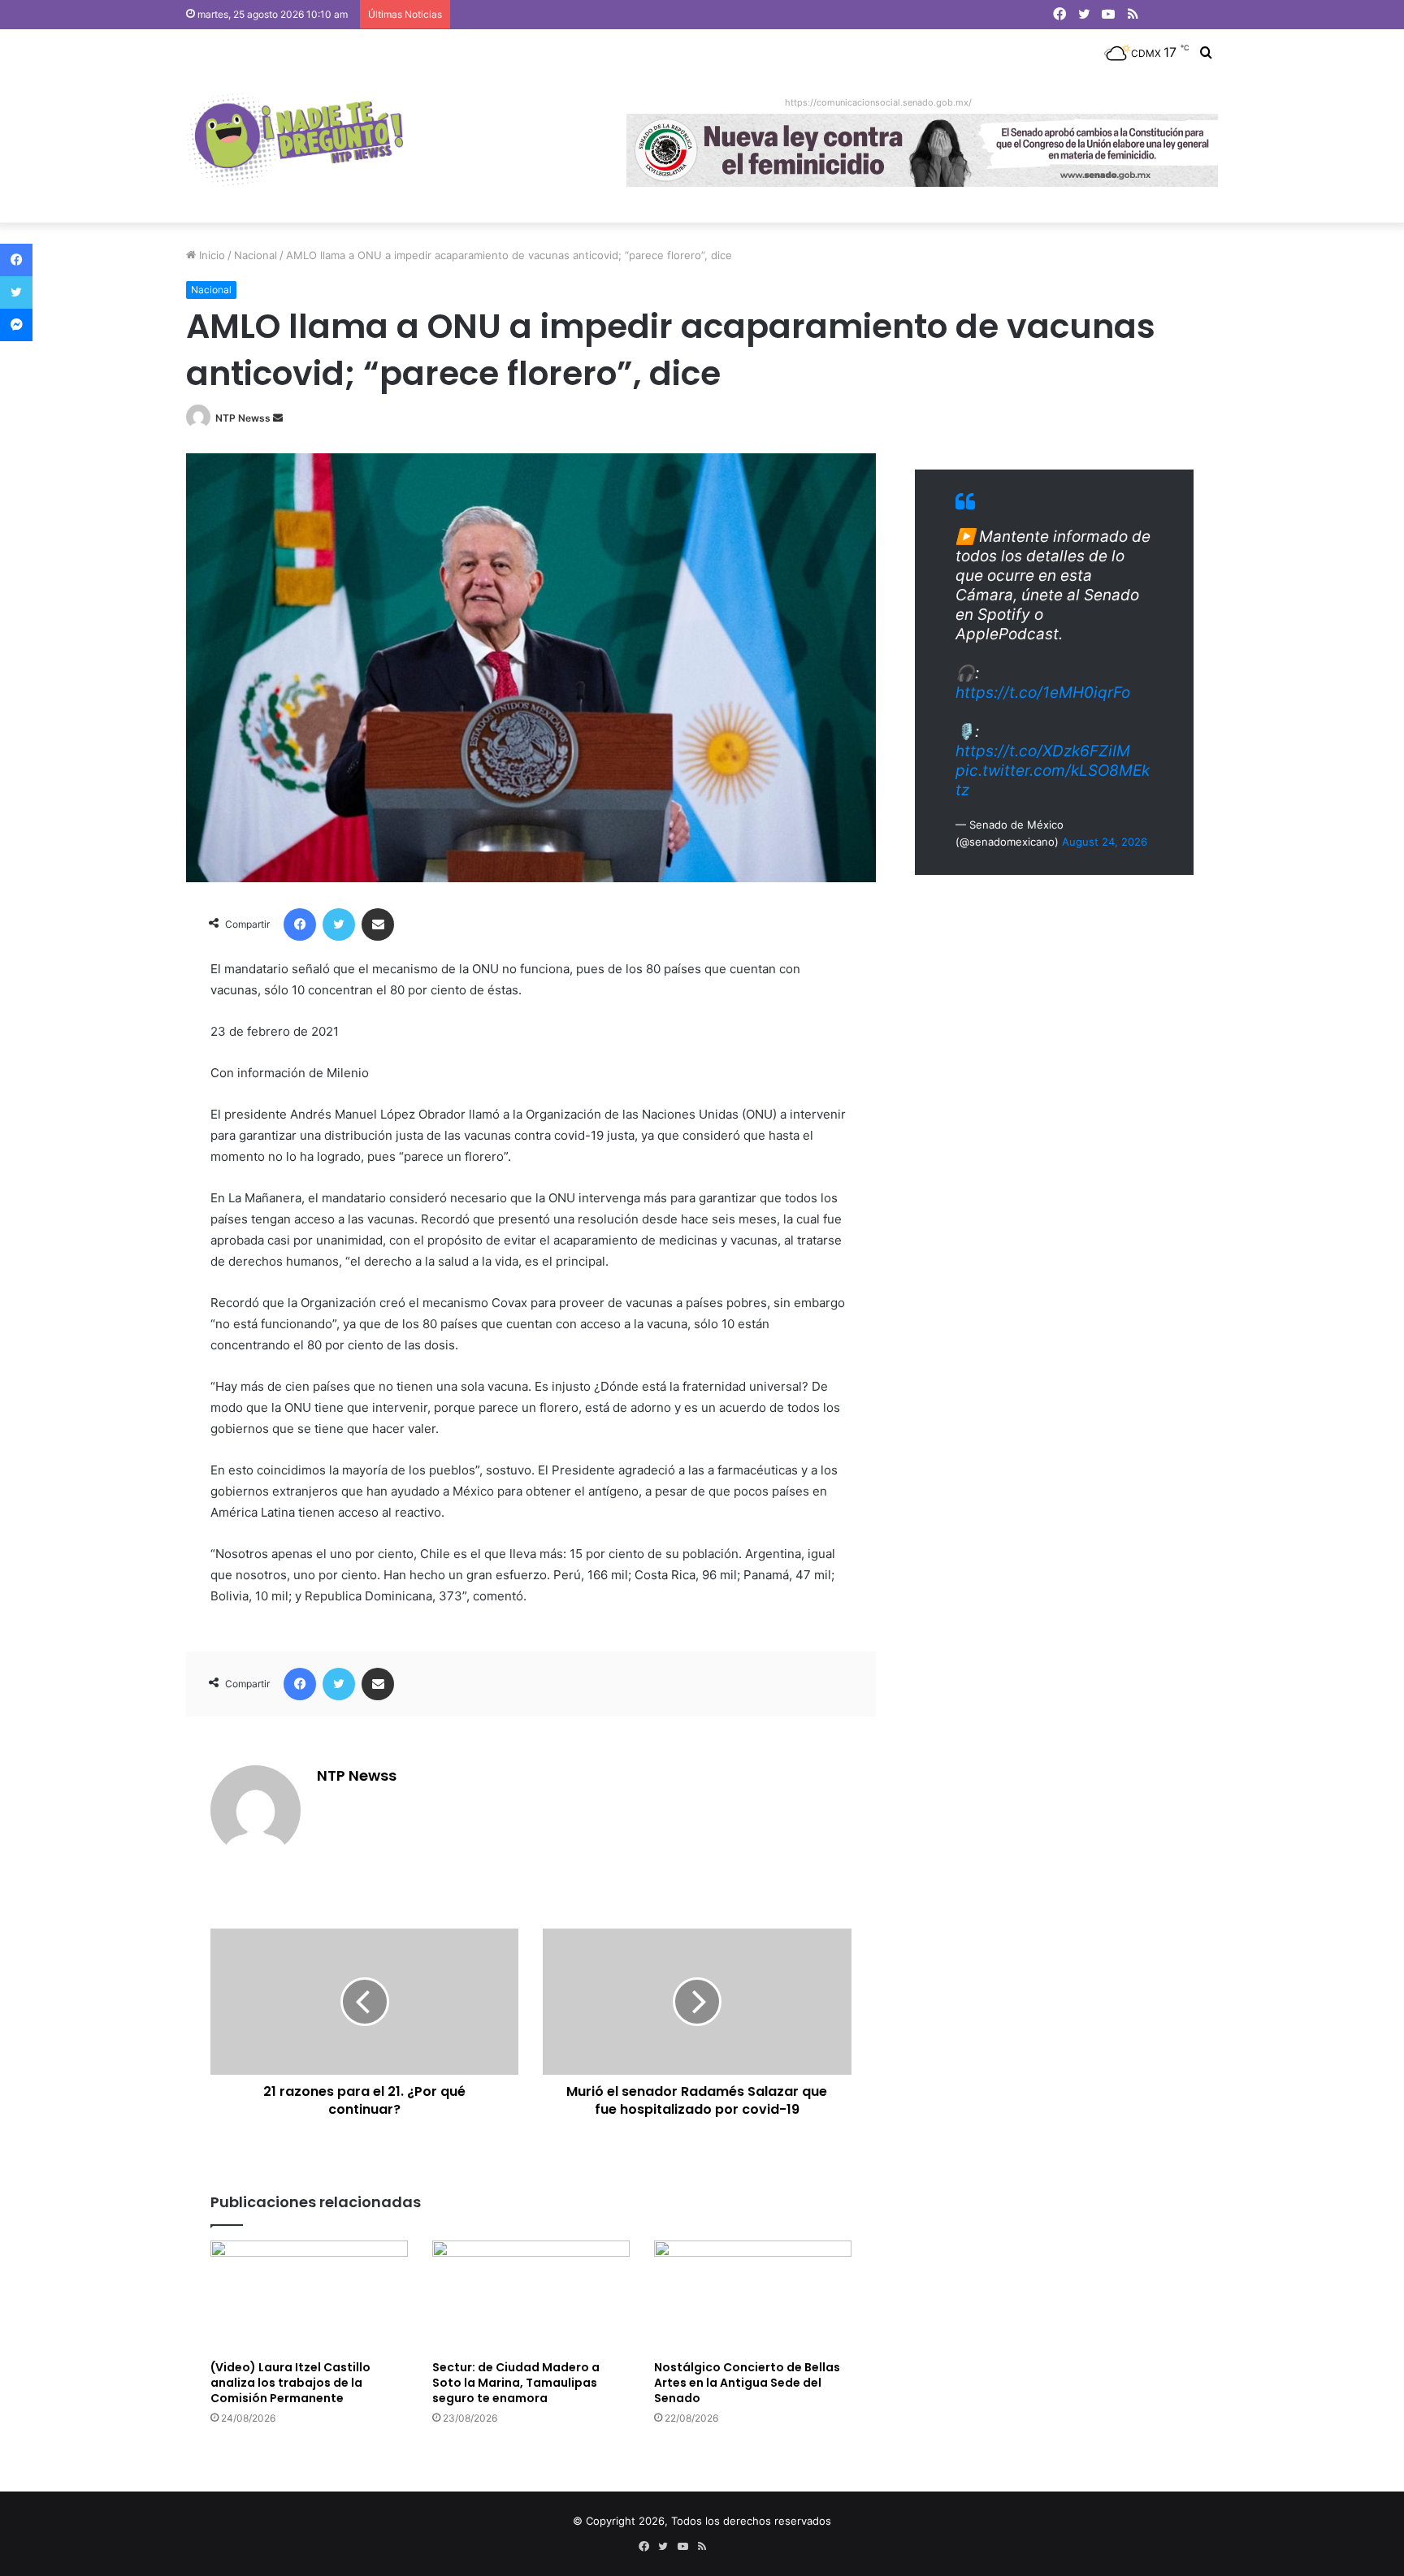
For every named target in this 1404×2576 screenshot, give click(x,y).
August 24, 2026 (1105, 842)
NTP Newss (243, 418)
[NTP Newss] (295, 141)
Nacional (256, 255)
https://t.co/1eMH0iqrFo (1043, 693)
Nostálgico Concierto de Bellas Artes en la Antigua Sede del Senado (747, 2383)
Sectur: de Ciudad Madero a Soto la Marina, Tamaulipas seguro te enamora (516, 2383)
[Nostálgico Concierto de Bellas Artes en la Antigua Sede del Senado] (753, 2296)
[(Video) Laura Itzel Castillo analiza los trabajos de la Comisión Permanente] (309, 2296)
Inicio (210, 255)
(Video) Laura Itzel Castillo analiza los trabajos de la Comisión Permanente (290, 2383)
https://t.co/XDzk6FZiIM (1043, 751)
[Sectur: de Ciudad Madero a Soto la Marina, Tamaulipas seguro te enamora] (531, 2296)
